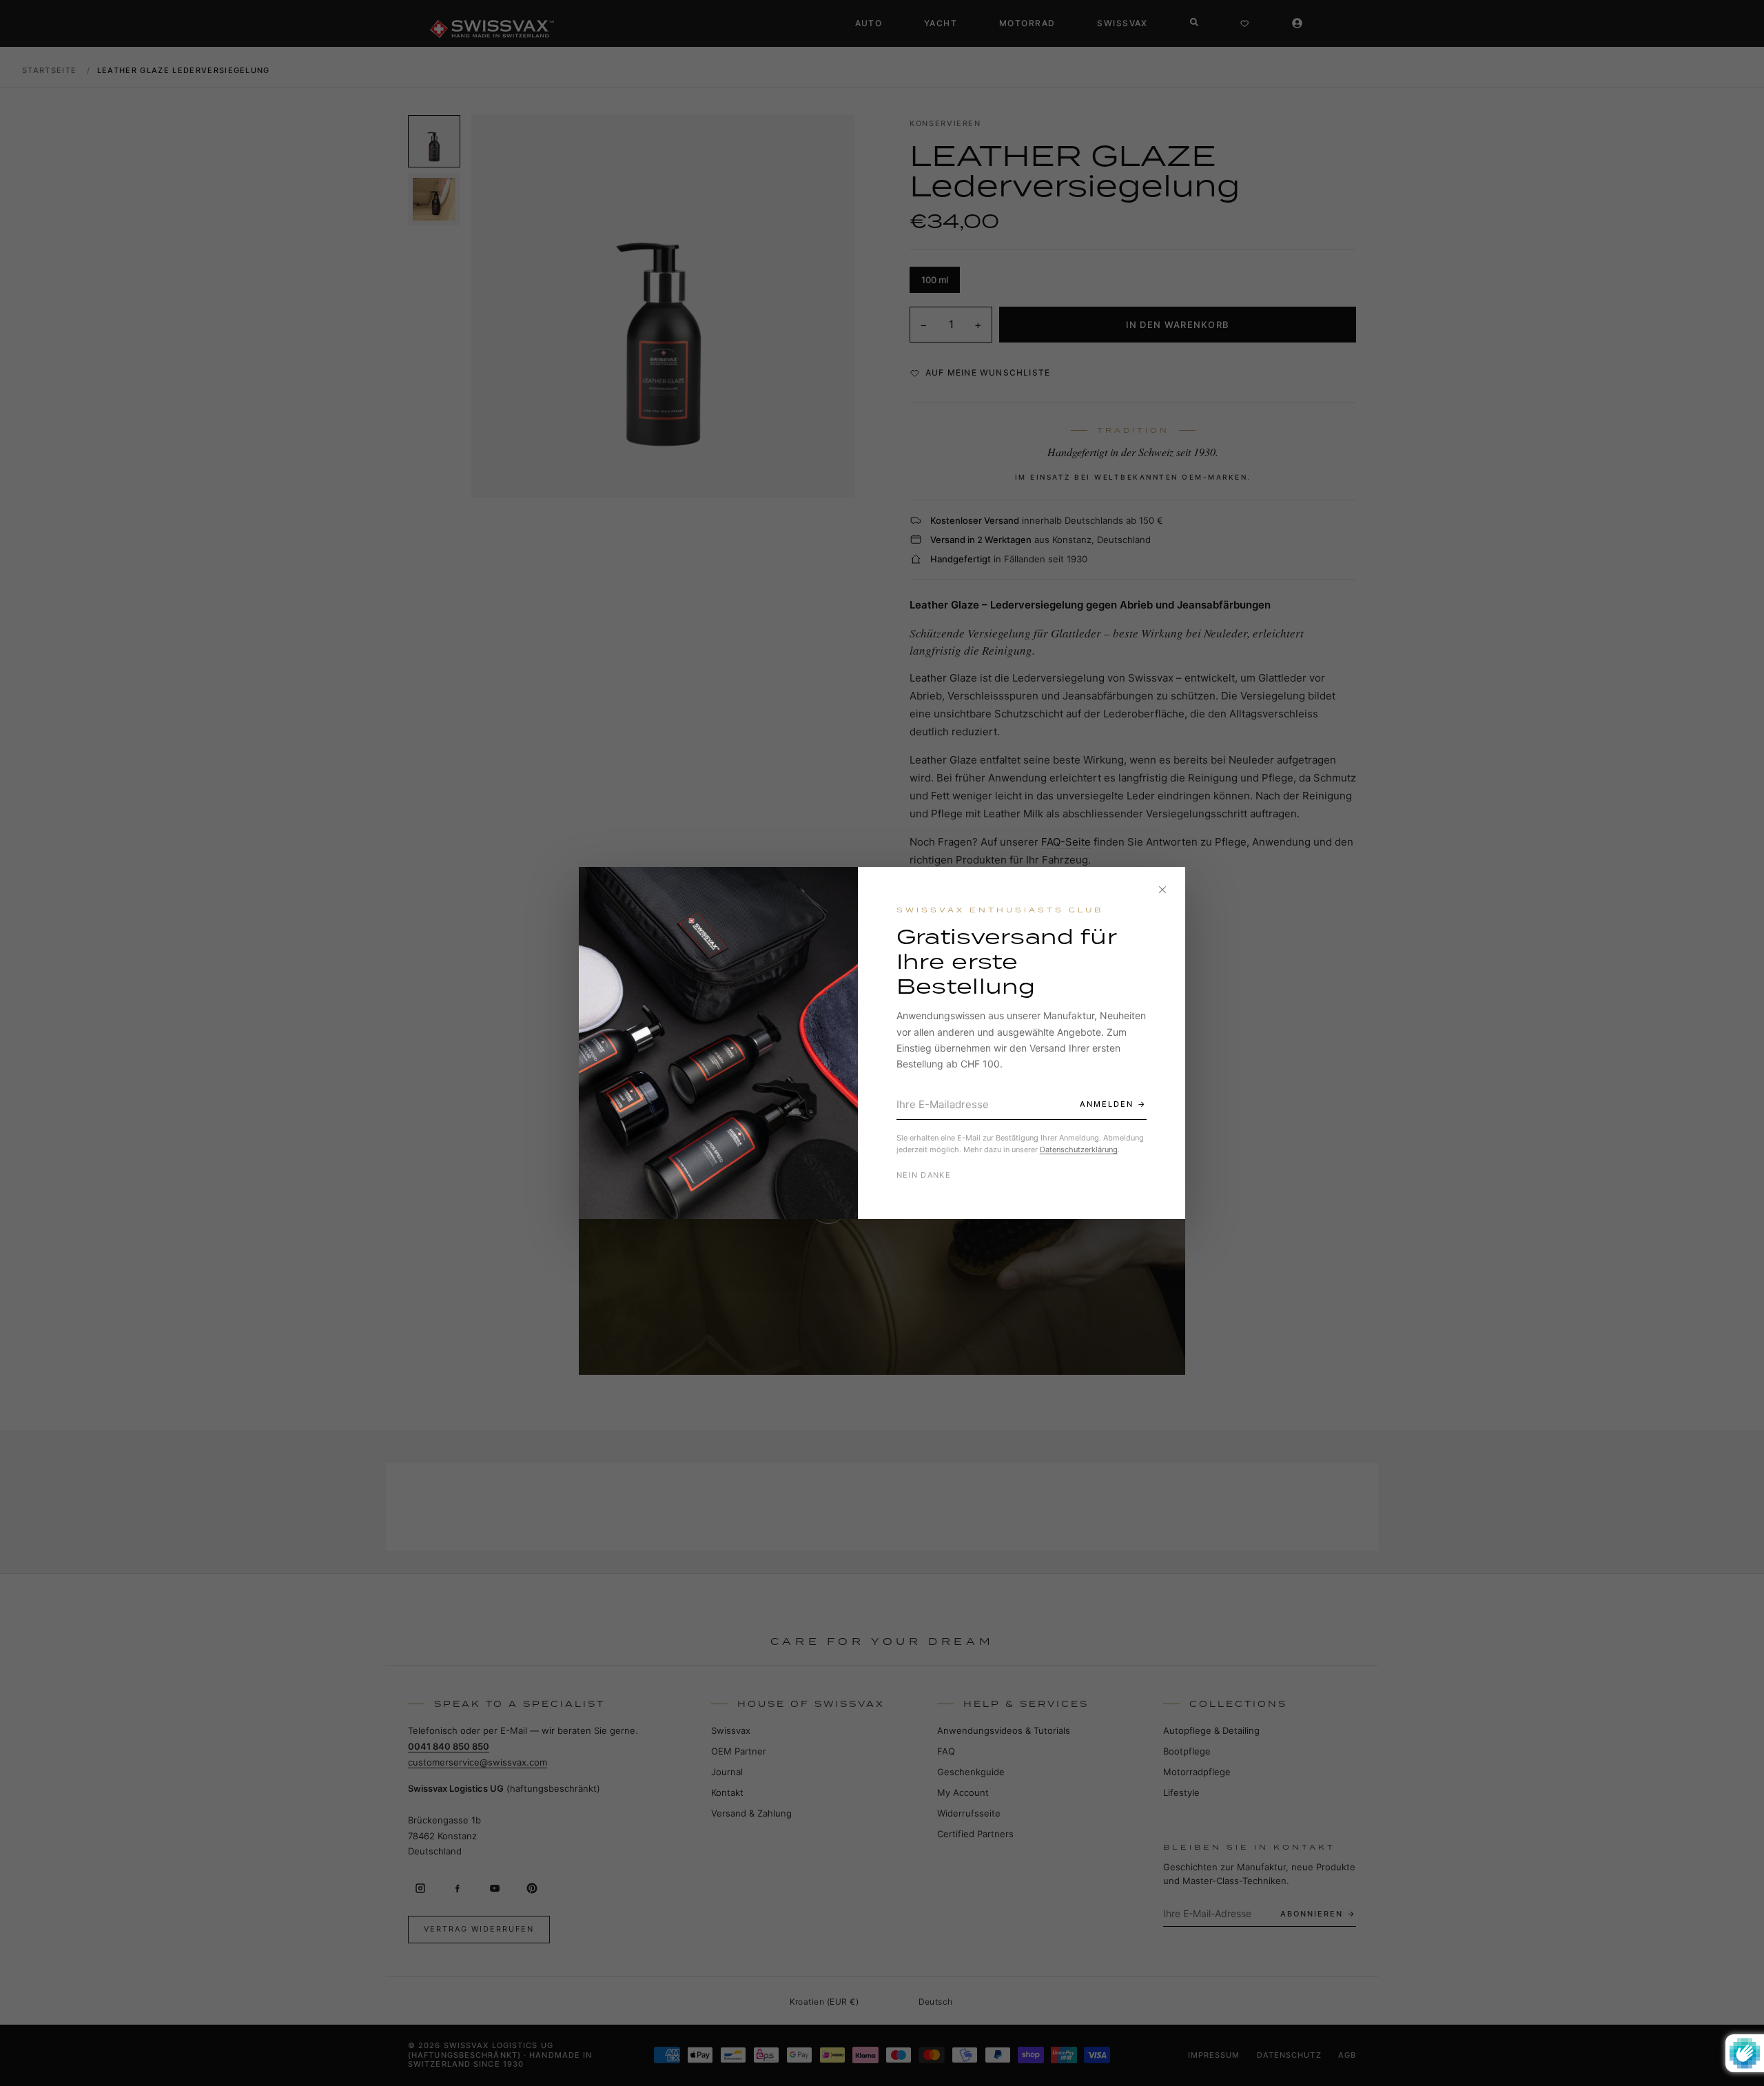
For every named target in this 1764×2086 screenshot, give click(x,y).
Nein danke (924, 1175)
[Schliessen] (1162, 890)
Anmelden (1107, 1104)
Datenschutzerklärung (1079, 1149)
